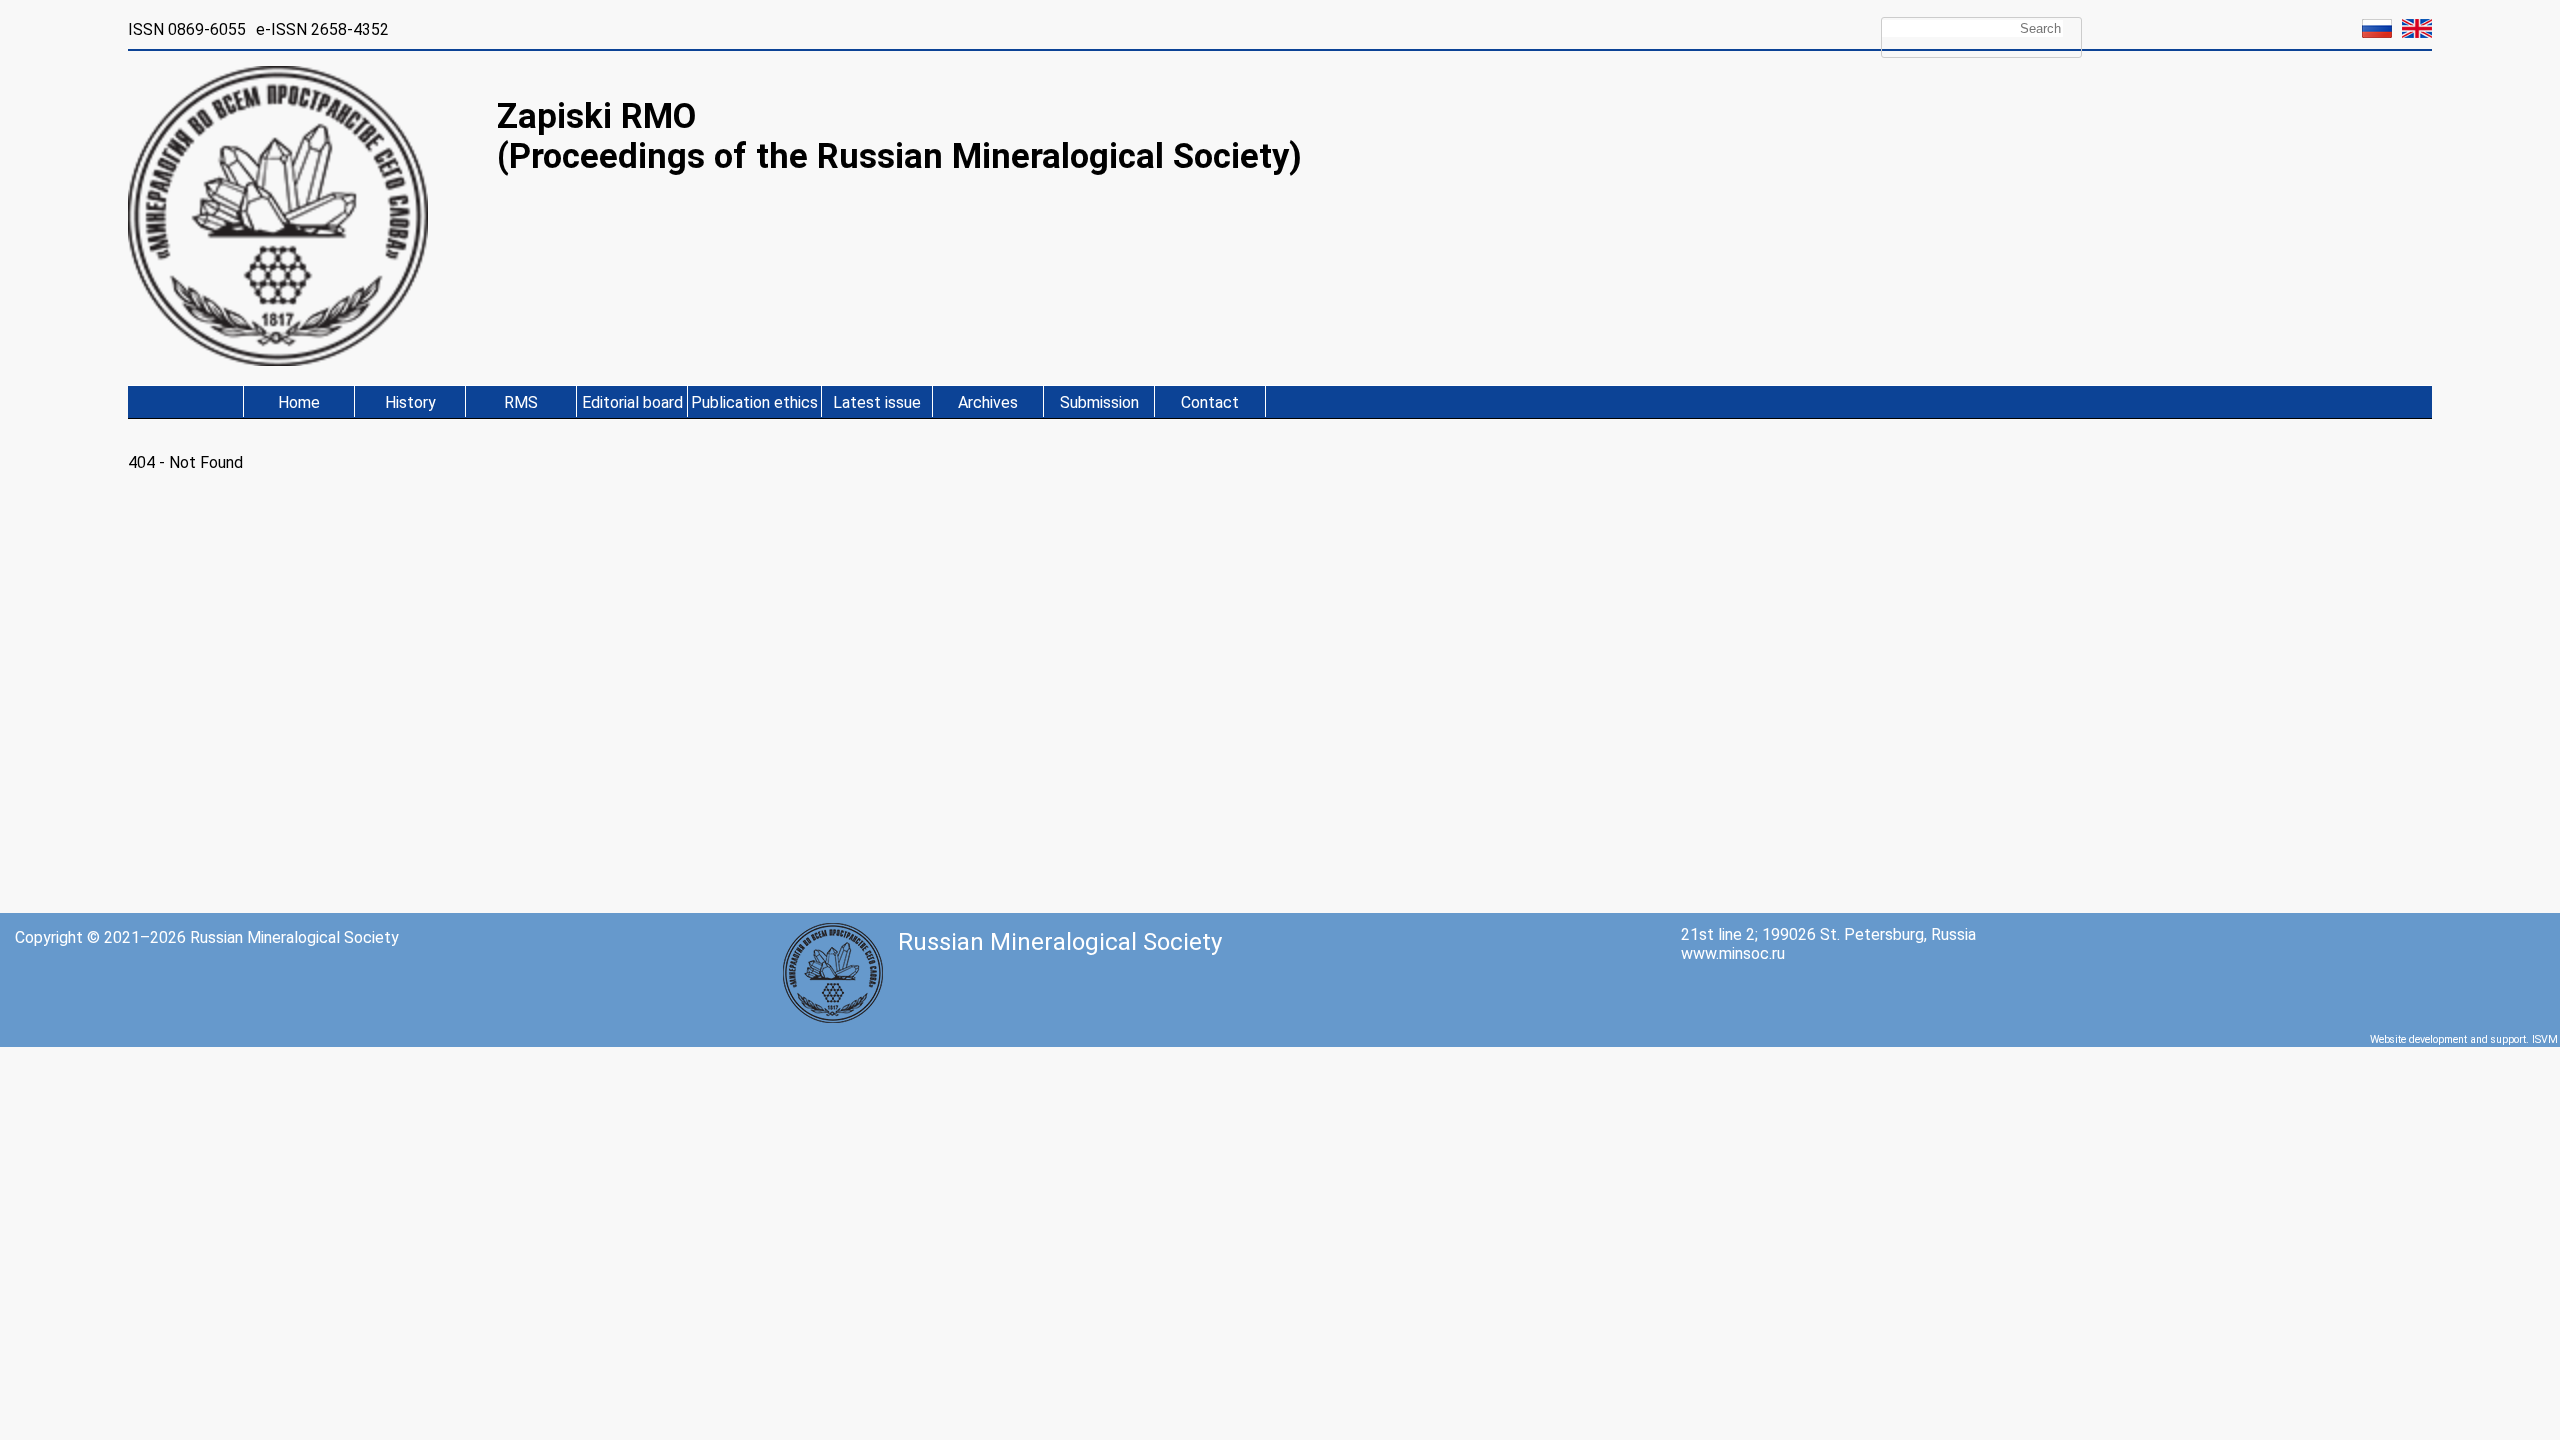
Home (299, 402)
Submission (1099, 402)
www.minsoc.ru (1733, 953)
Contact (1210, 402)
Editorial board (632, 402)
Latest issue (877, 402)
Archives (988, 402)
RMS (521, 402)
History (410, 402)
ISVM (2545, 1039)
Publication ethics (754, 402)
